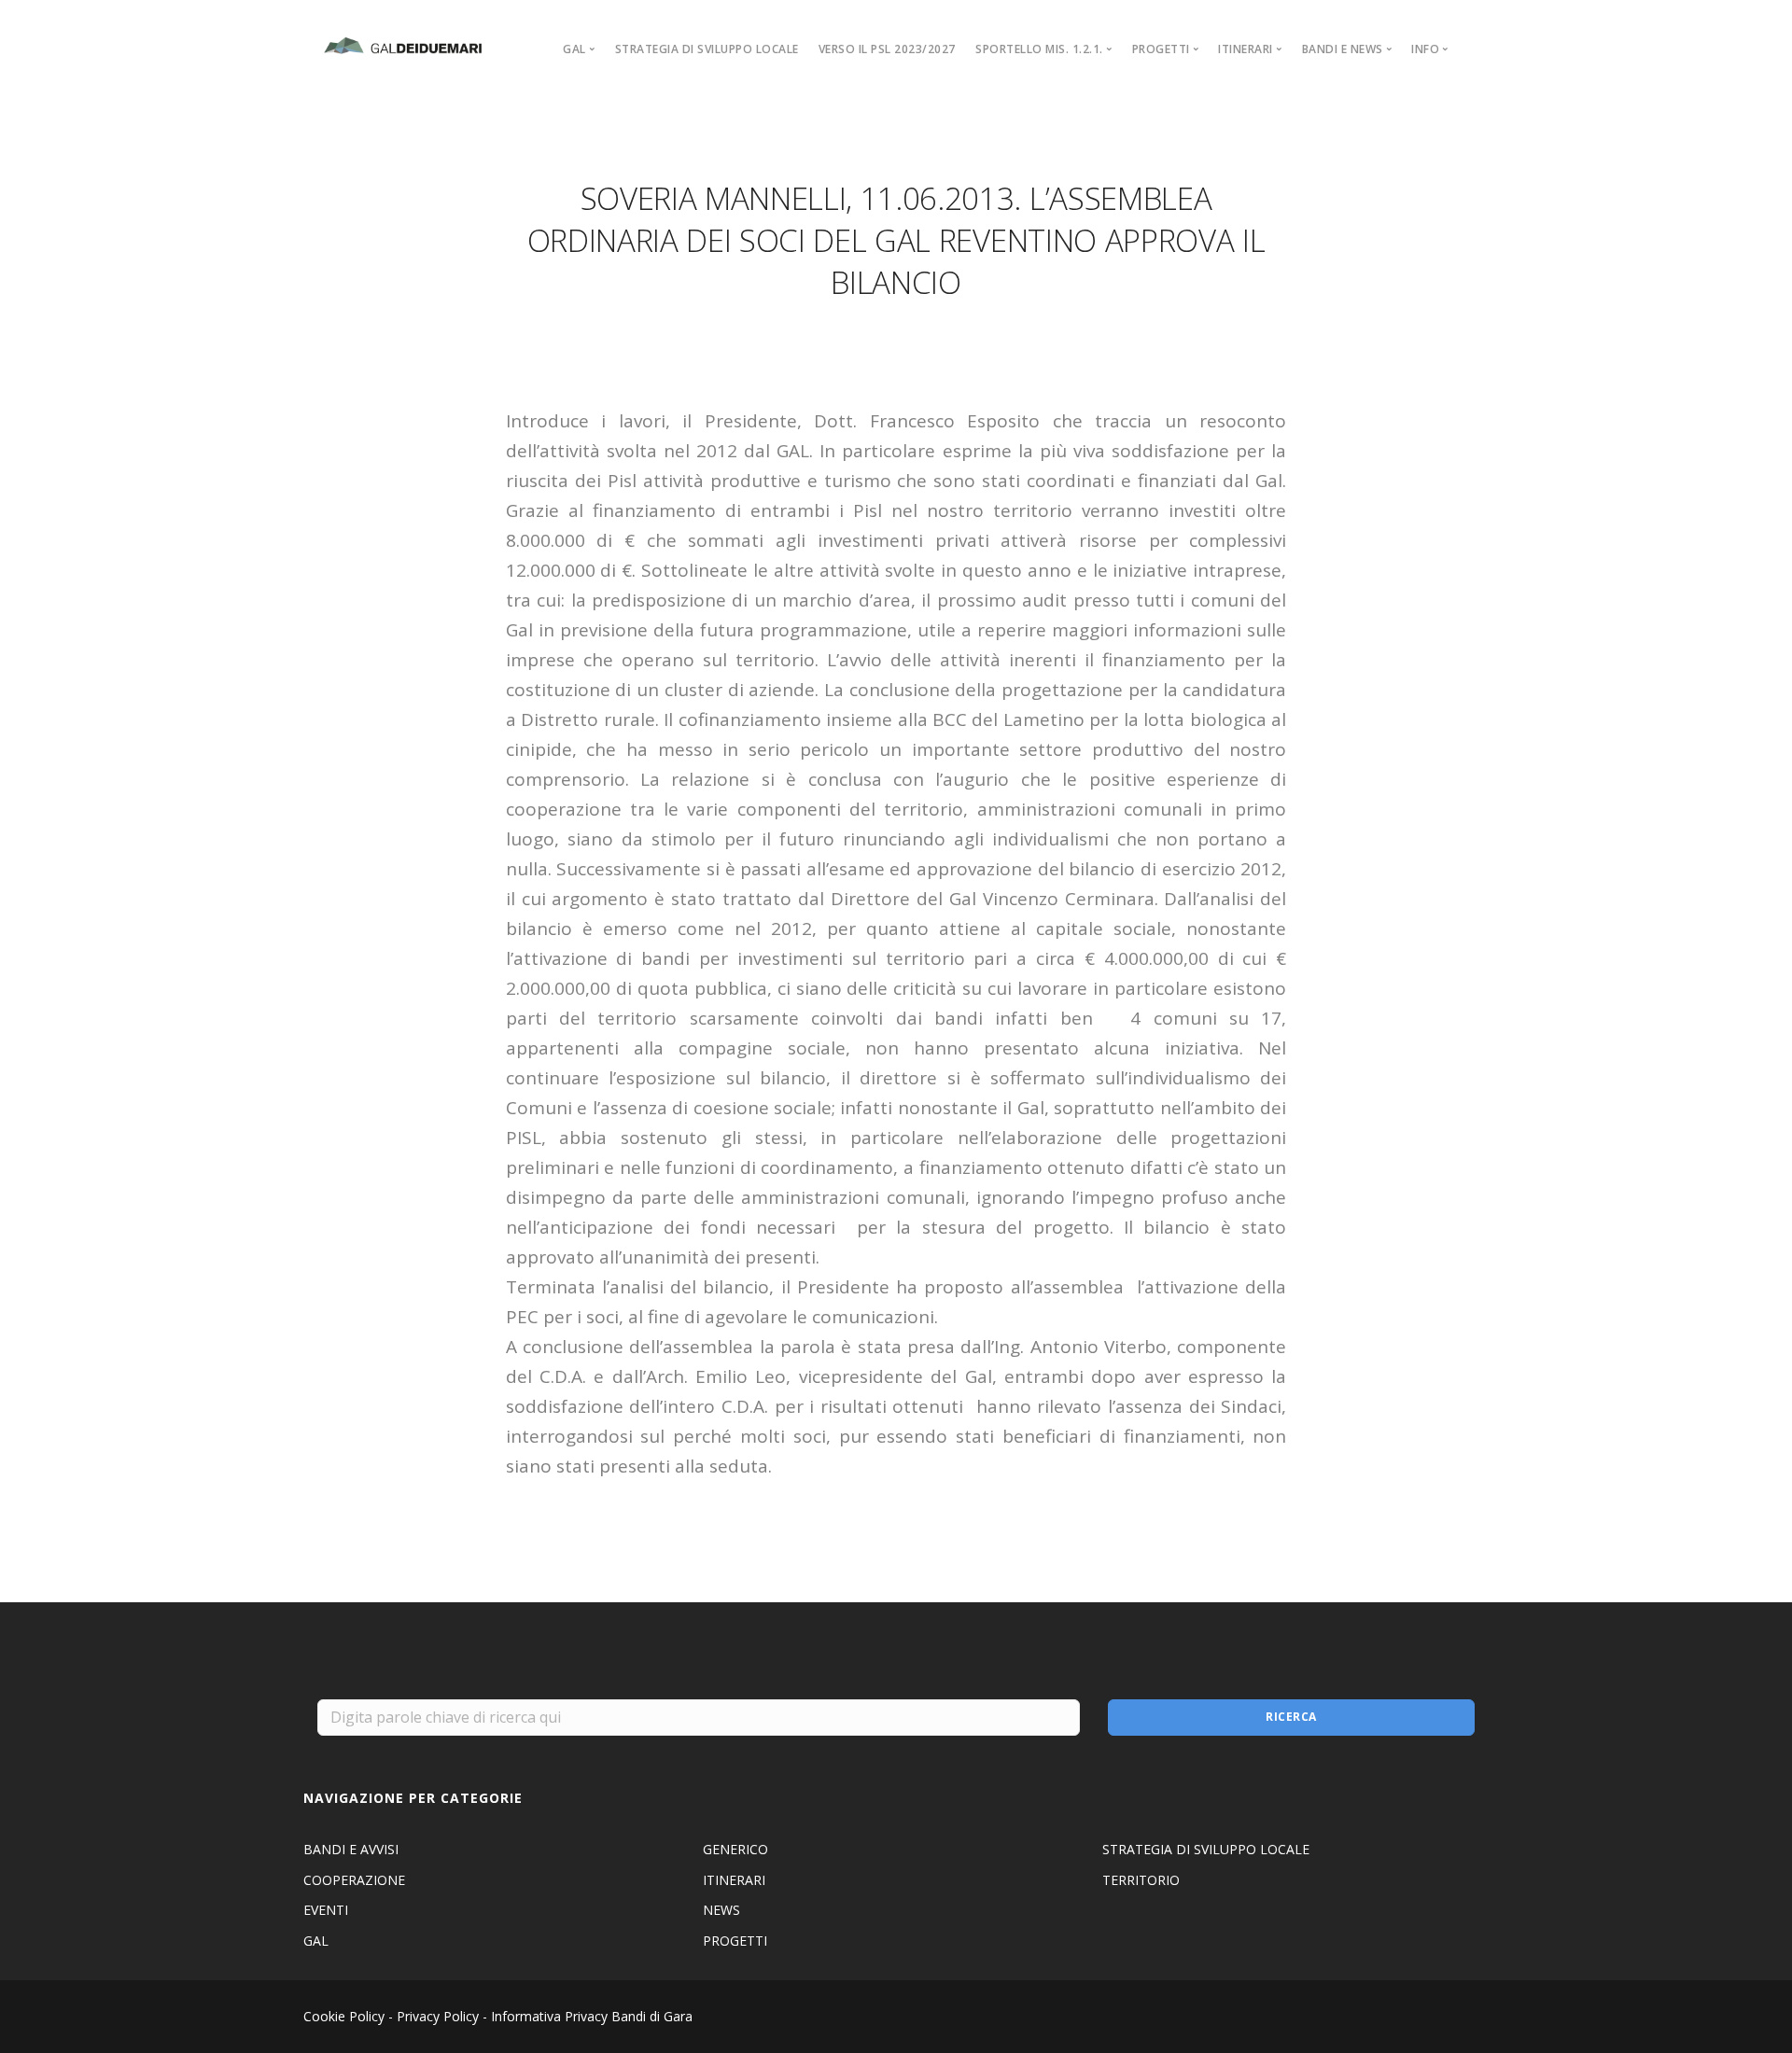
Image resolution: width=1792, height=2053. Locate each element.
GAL (316, 1941)
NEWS (721, 1910)
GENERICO (735, 1849)
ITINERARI (734, 1880)
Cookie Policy (344, 2016)
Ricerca (1291, 1717)
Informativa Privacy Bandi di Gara (592, 2016)
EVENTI (326, 1910)
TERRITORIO (1141, 1880)
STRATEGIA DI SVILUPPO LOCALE (707, 49)
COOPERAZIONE (354, 1880)
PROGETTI (735, 1941)
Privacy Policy (438, 2016)
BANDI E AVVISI (351, 1849)
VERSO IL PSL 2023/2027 (887, 49)
